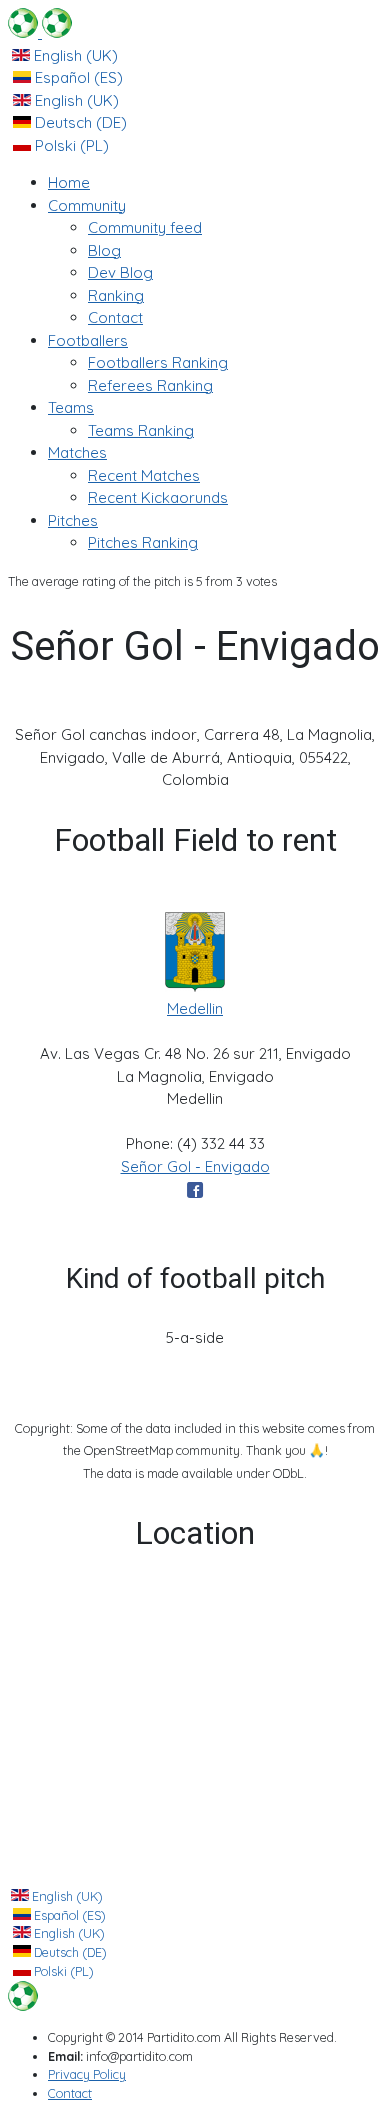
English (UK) (74, 55)
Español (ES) (77, 77)
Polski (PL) (70, 145)
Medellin (195, 1008)
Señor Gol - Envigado (195, 1166)
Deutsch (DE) (79, 122)
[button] (87, 205)
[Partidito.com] (40, 32)
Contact (70, 2093)
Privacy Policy (87, 2074)
